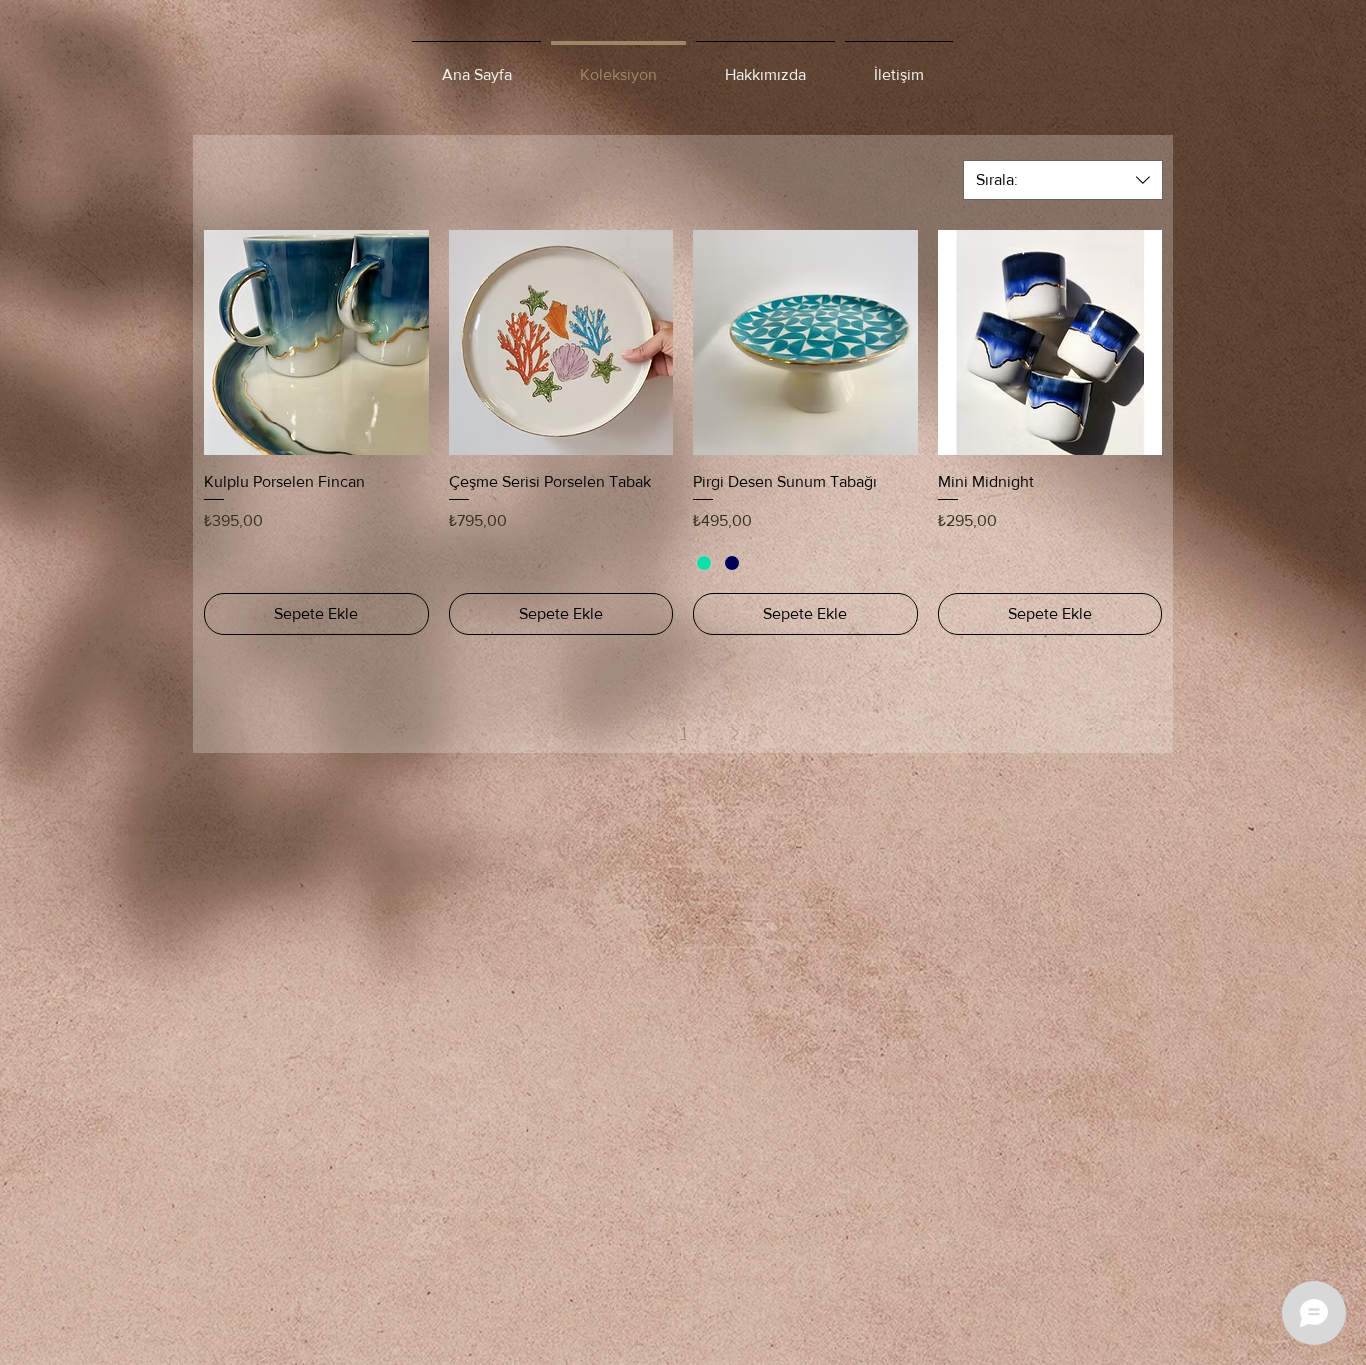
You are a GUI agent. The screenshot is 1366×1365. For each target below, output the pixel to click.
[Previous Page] (631, 733)
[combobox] (1063, 180)
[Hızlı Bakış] (316, 342)
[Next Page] (735, 733)
